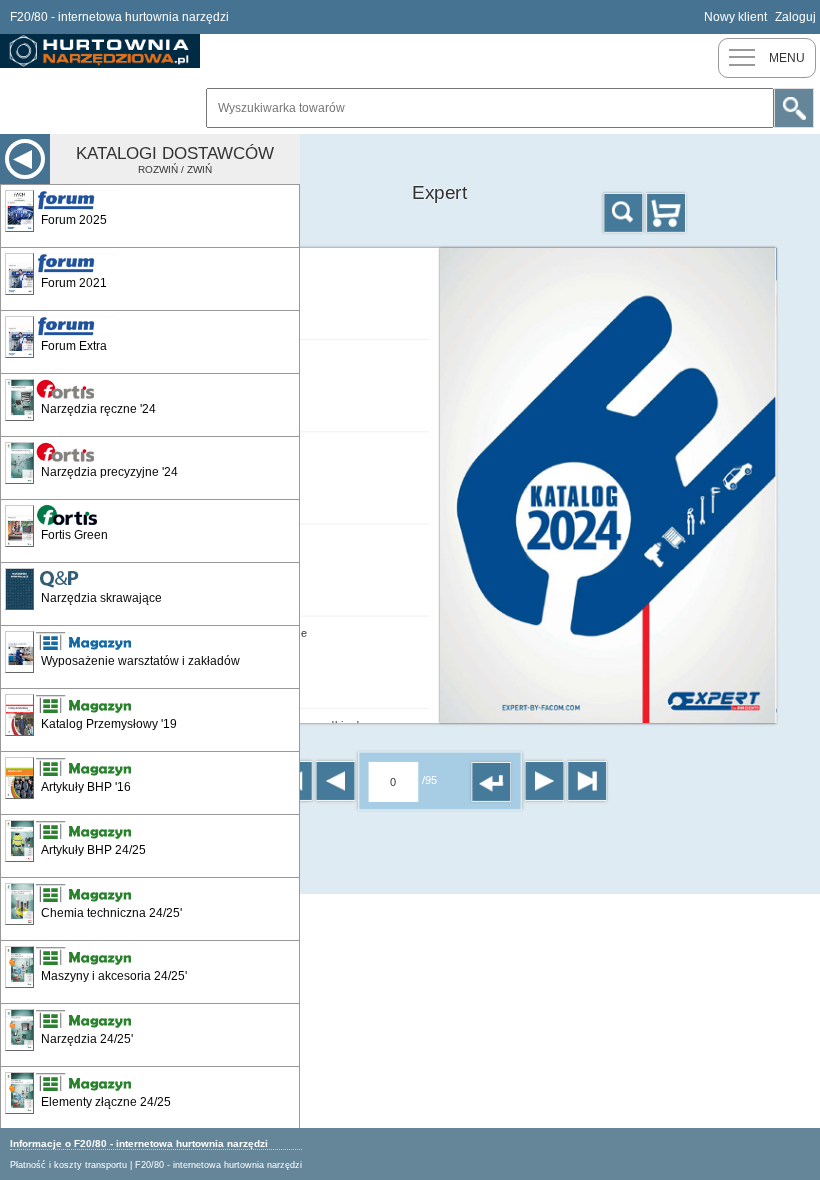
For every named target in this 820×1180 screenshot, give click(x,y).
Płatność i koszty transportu (68, 1165)
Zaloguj (795, 17)
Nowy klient (735, 17)
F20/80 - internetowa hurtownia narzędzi (218, 1165)
